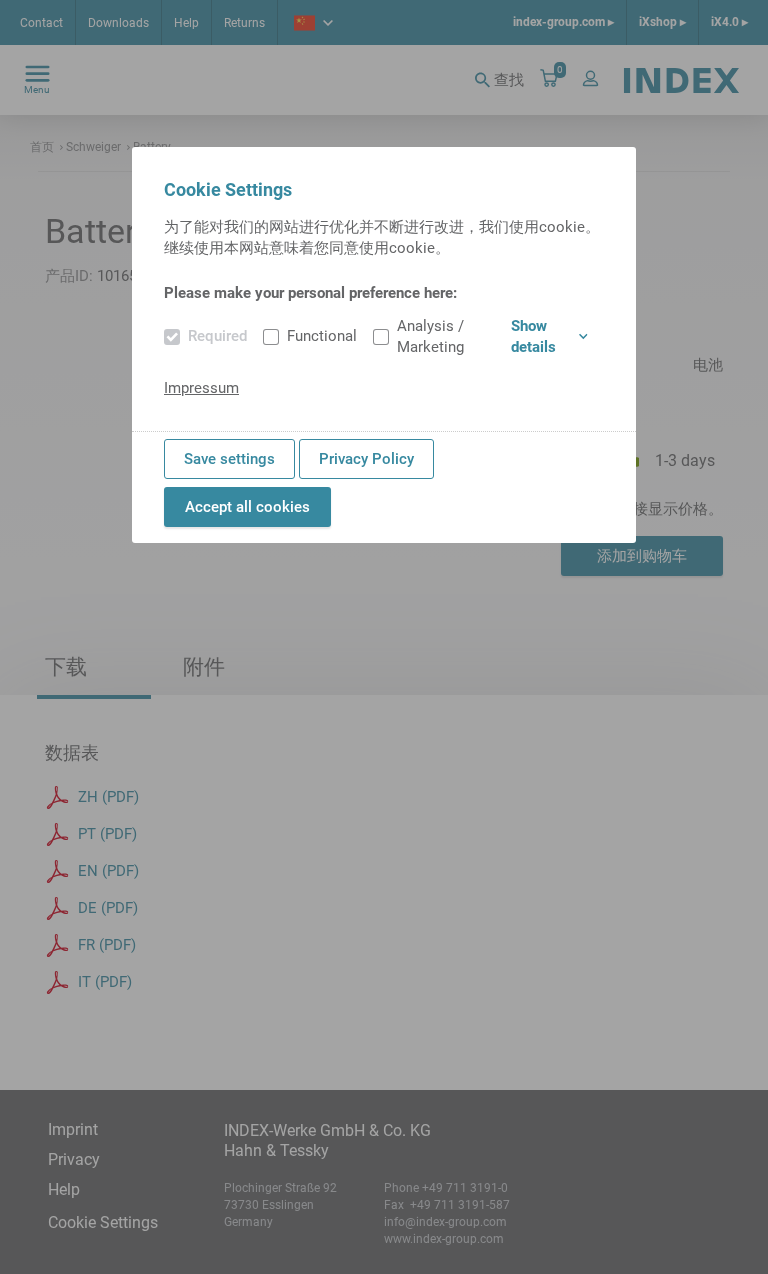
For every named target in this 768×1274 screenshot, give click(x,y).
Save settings (229, 459)
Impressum (201, 388)
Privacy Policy (366, 459)
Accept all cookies (247, 507)
